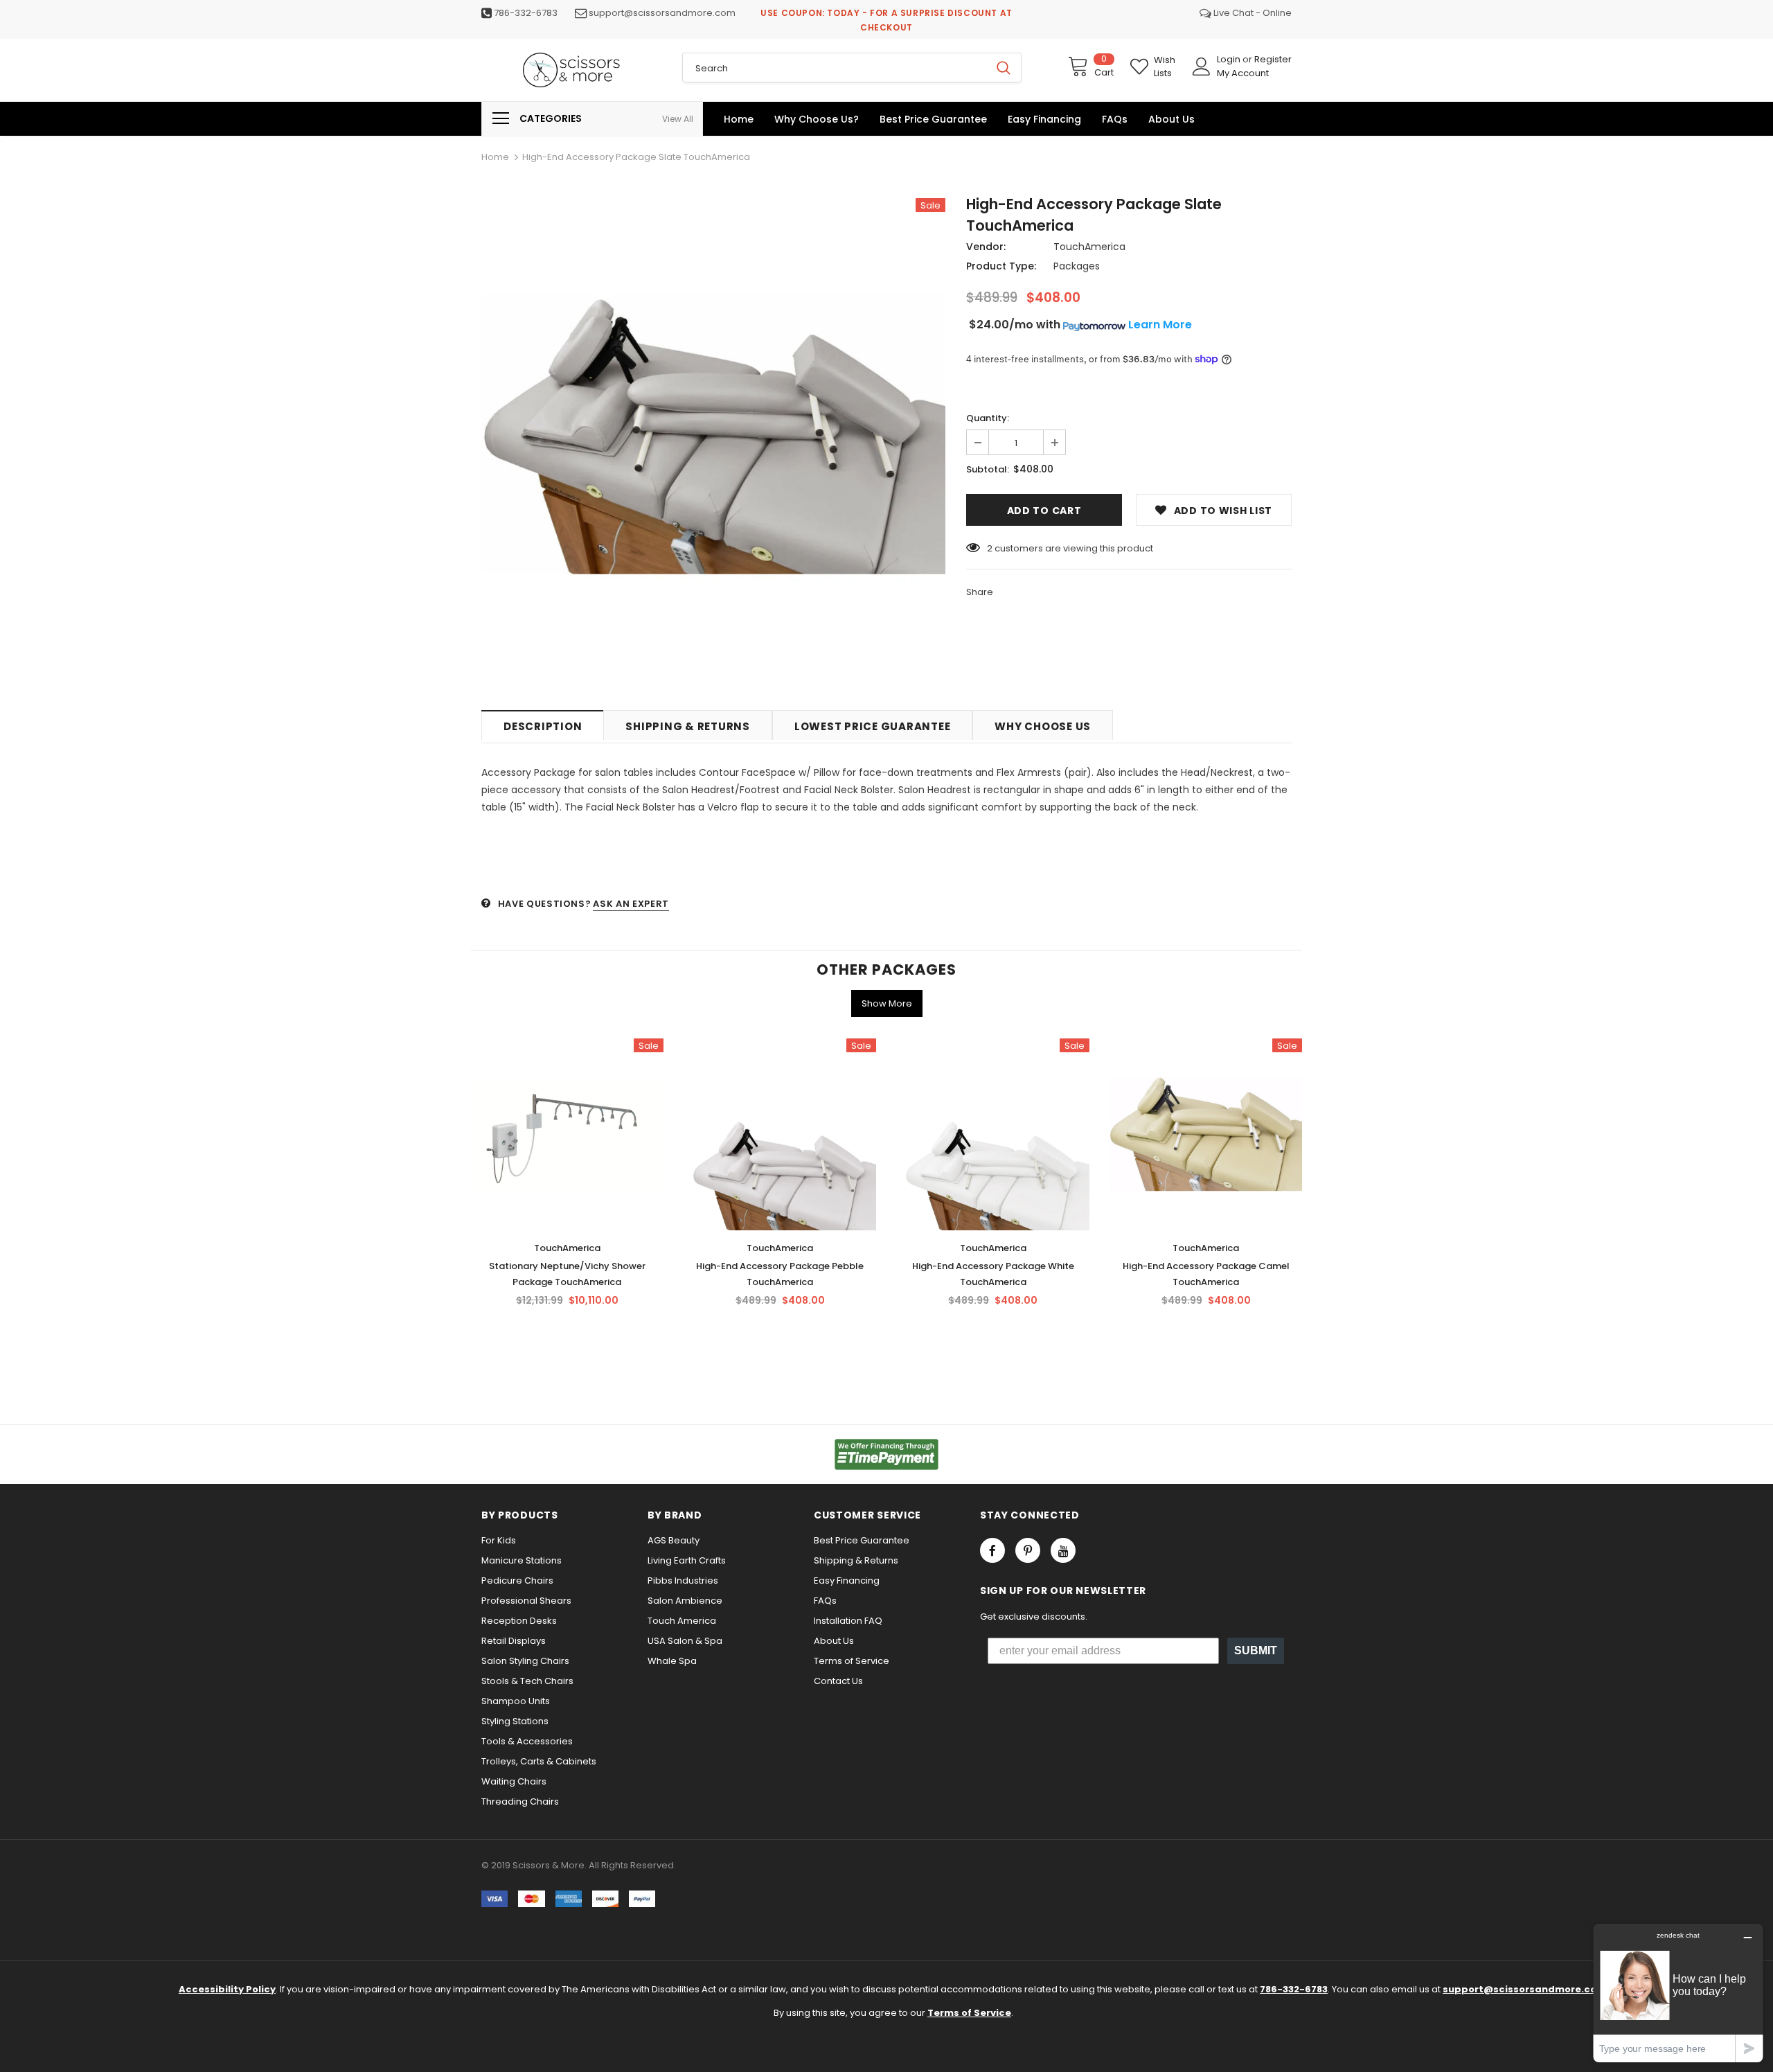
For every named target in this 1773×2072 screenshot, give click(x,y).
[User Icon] (1202, 67)
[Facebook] (992, 1550)
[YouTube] (1063, 1550)
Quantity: (988, 418)
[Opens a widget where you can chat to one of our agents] (1678, 1993)
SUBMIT (1256, 1650)
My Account (1243, 73)
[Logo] (571, 70)
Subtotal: (988, 469)
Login (1230, 59)
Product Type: (1001, 266)
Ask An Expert (631, 904)
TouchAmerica (1089, 247)
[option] (713, 434)
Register (1273, 59)
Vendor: (986, 247)
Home (495, 157)
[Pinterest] (1028, 1550)
